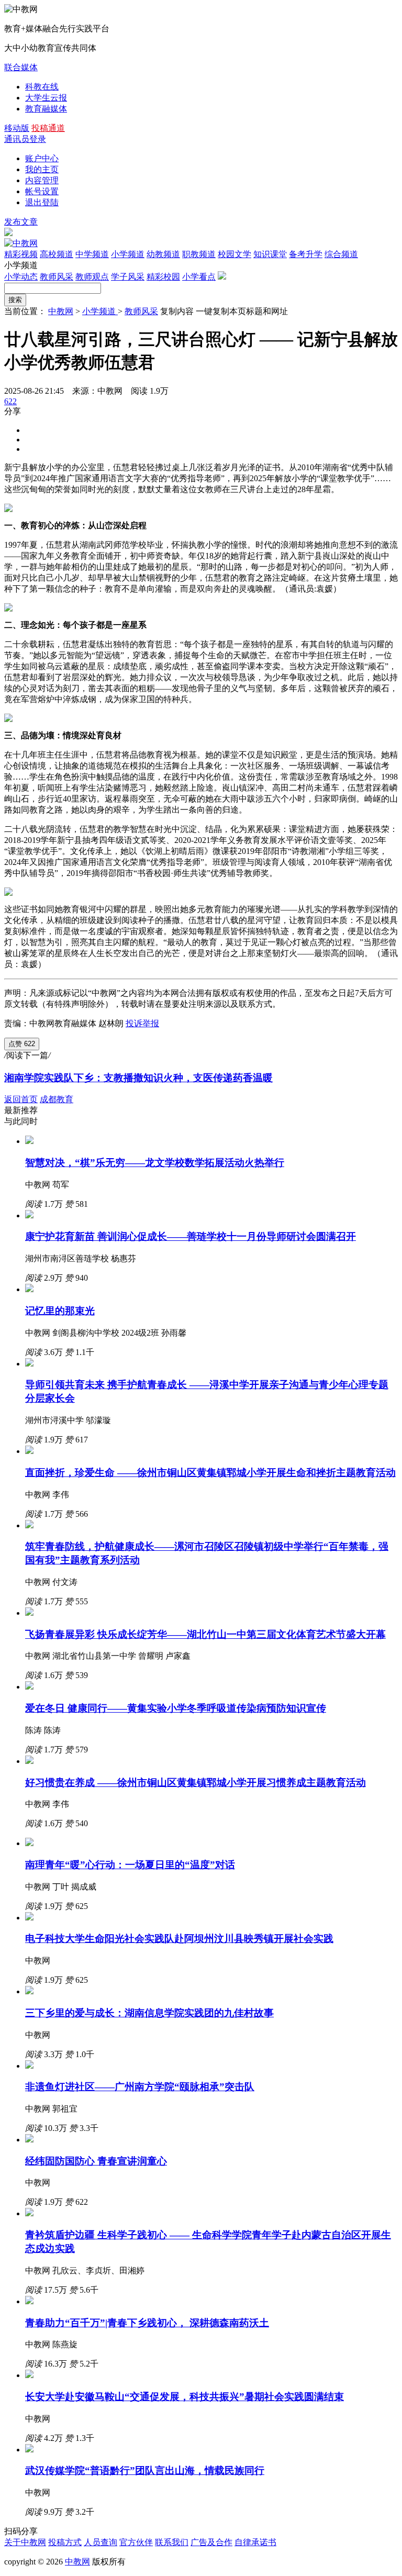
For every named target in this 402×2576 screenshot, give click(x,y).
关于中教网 (25, 2542)
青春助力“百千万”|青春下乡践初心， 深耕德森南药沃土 (147, 2323)
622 (10, 401)
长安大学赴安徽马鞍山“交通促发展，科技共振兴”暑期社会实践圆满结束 (185, 2397)
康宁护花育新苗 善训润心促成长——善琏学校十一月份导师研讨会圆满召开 (191, 1236)
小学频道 (100, 311)
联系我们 (172, 2542)
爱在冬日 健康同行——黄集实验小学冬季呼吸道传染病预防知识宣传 (176, 1708)
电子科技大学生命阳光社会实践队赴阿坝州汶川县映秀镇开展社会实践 (179, 1939)
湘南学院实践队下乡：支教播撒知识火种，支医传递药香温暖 (138, 1078)
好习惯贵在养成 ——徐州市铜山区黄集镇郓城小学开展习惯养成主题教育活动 (196, 1783)
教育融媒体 (46, 109)
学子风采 (128, 277)
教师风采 (57, 277)
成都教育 (57, 1099)
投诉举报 (142, 1023)
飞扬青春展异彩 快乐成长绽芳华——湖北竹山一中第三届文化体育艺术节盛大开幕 (205, 1634)
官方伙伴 (136, 2542)
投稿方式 (65, 2542)
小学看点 (199, 277)
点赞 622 (22, 1044)
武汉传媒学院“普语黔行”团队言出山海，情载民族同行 (145, 2470)
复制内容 (177, 311)
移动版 (17, 128)
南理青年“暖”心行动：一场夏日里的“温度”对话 (130, 1865)
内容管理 (42, 180)
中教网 (61, 311)
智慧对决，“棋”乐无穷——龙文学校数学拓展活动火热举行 (155, 1163)
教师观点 (92, 277)
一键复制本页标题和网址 (242, 311)
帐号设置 (42, 191)
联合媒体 (21, 67)
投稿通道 (48, 128)
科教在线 (42, 87)
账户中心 (42, 158)
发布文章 (21, 222)
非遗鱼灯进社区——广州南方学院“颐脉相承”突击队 (140, 2087)
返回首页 (21, 1099)
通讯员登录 (25, 139)
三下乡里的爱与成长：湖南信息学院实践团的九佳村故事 (149, 2013)
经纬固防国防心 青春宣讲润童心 (96, 2161)
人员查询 (100, 2542)
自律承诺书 (255, 2542)
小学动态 (21, 277)
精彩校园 (163, 277)
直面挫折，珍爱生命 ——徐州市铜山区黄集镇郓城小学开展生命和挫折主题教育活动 (210, 1473)
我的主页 (42, 169)
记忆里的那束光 (60, 1311)
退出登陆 (42, 202)
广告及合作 (211, 2542)
